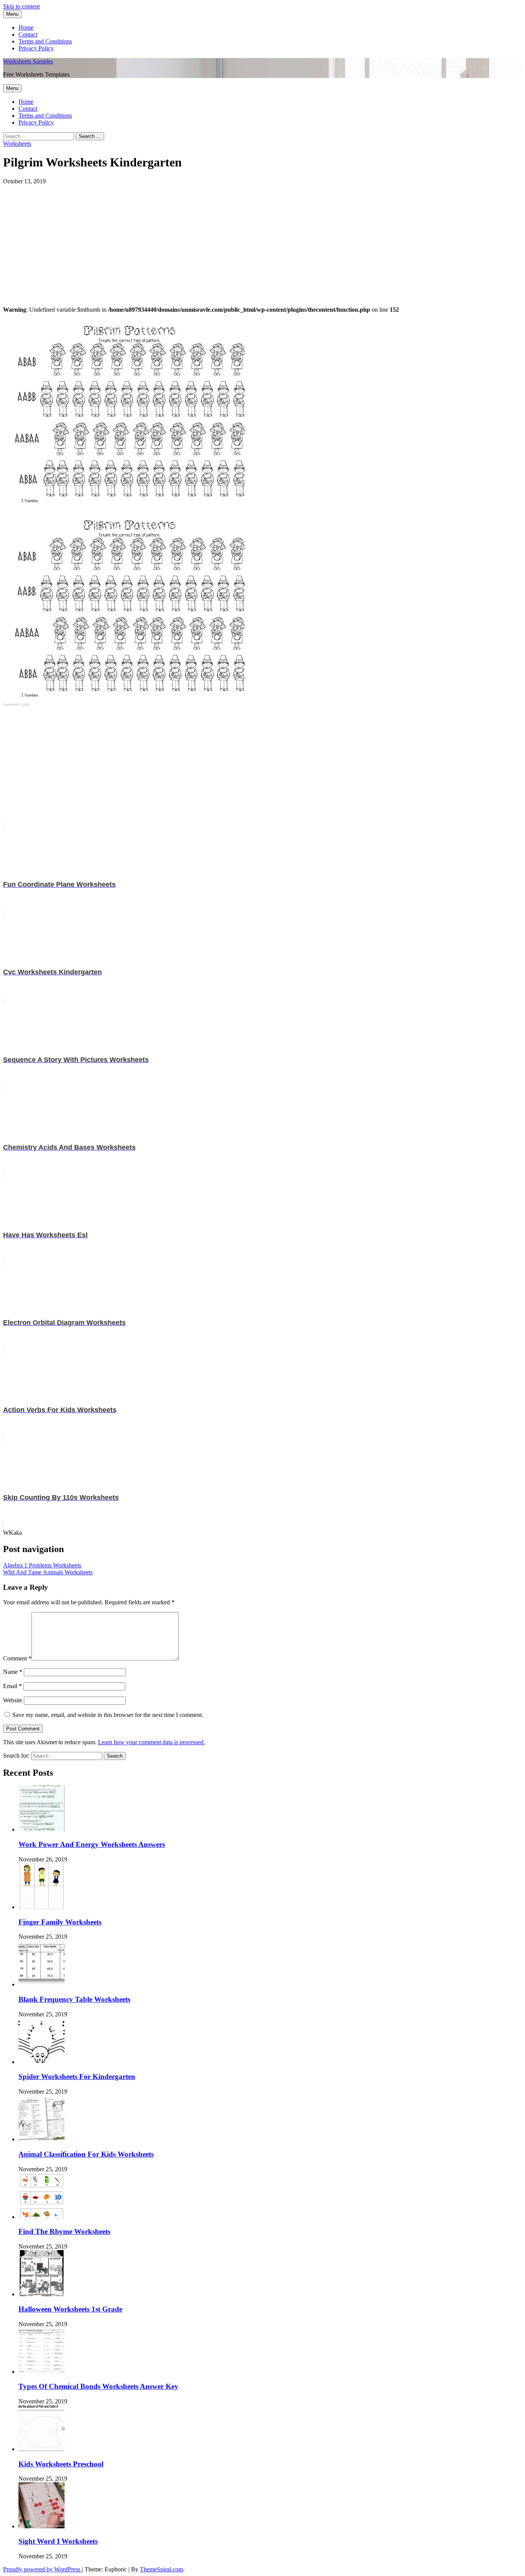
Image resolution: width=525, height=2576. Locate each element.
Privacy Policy (36, 48)
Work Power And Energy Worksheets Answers (92, 1844)
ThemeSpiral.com (161, 2569)
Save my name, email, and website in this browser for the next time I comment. (108, 1715)
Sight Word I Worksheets (58, 2541)
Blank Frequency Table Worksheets (74, 1999)
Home (26, 27)
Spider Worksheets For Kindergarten (77, 2077)
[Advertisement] (234, 239)
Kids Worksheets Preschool (61, 2464)
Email (12, 1686)
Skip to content (21, 6)
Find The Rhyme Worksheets (64, 2231)
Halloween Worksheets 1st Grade (70, 2309)
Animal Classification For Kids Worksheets (86, 2154)
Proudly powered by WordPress (42, 2569)
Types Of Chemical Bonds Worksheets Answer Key (98, 2386)
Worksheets (17, 144)
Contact (28, 34)
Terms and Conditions (45, 41)
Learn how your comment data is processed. (151, 1742)
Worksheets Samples (28, 61)
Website (13, 1700)
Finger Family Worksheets (60, 1922)
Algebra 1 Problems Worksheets (42, 1565)
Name (13, 1672)
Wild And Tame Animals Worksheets (48, 1572)
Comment (17, 1658)
